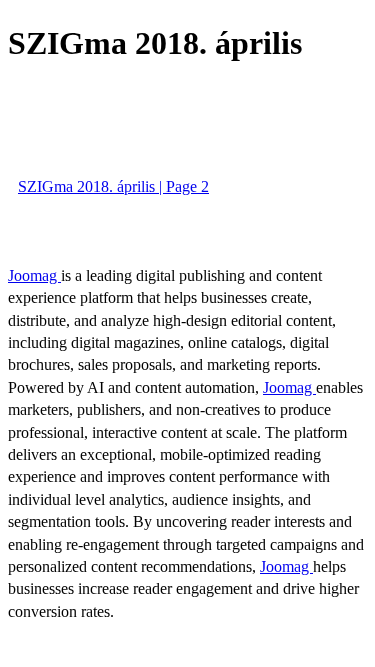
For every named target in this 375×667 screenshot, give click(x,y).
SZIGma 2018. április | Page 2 (113, 186)
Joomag (34, 275)
